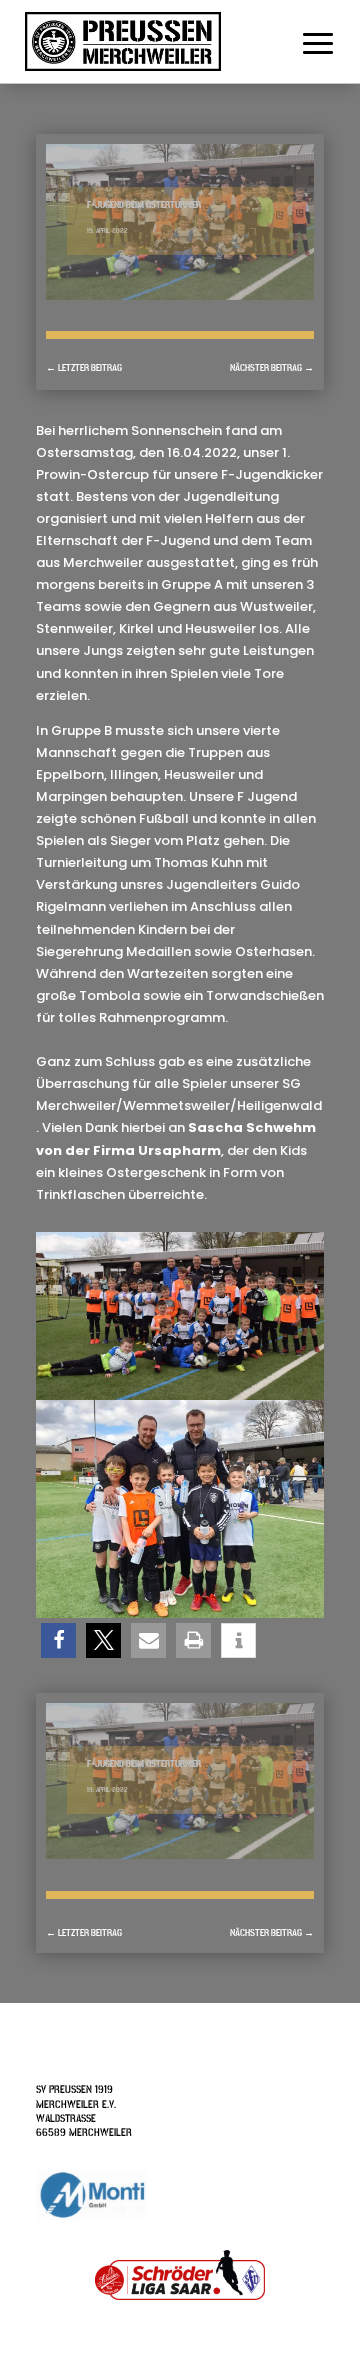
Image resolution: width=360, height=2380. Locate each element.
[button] (58, 1640)
